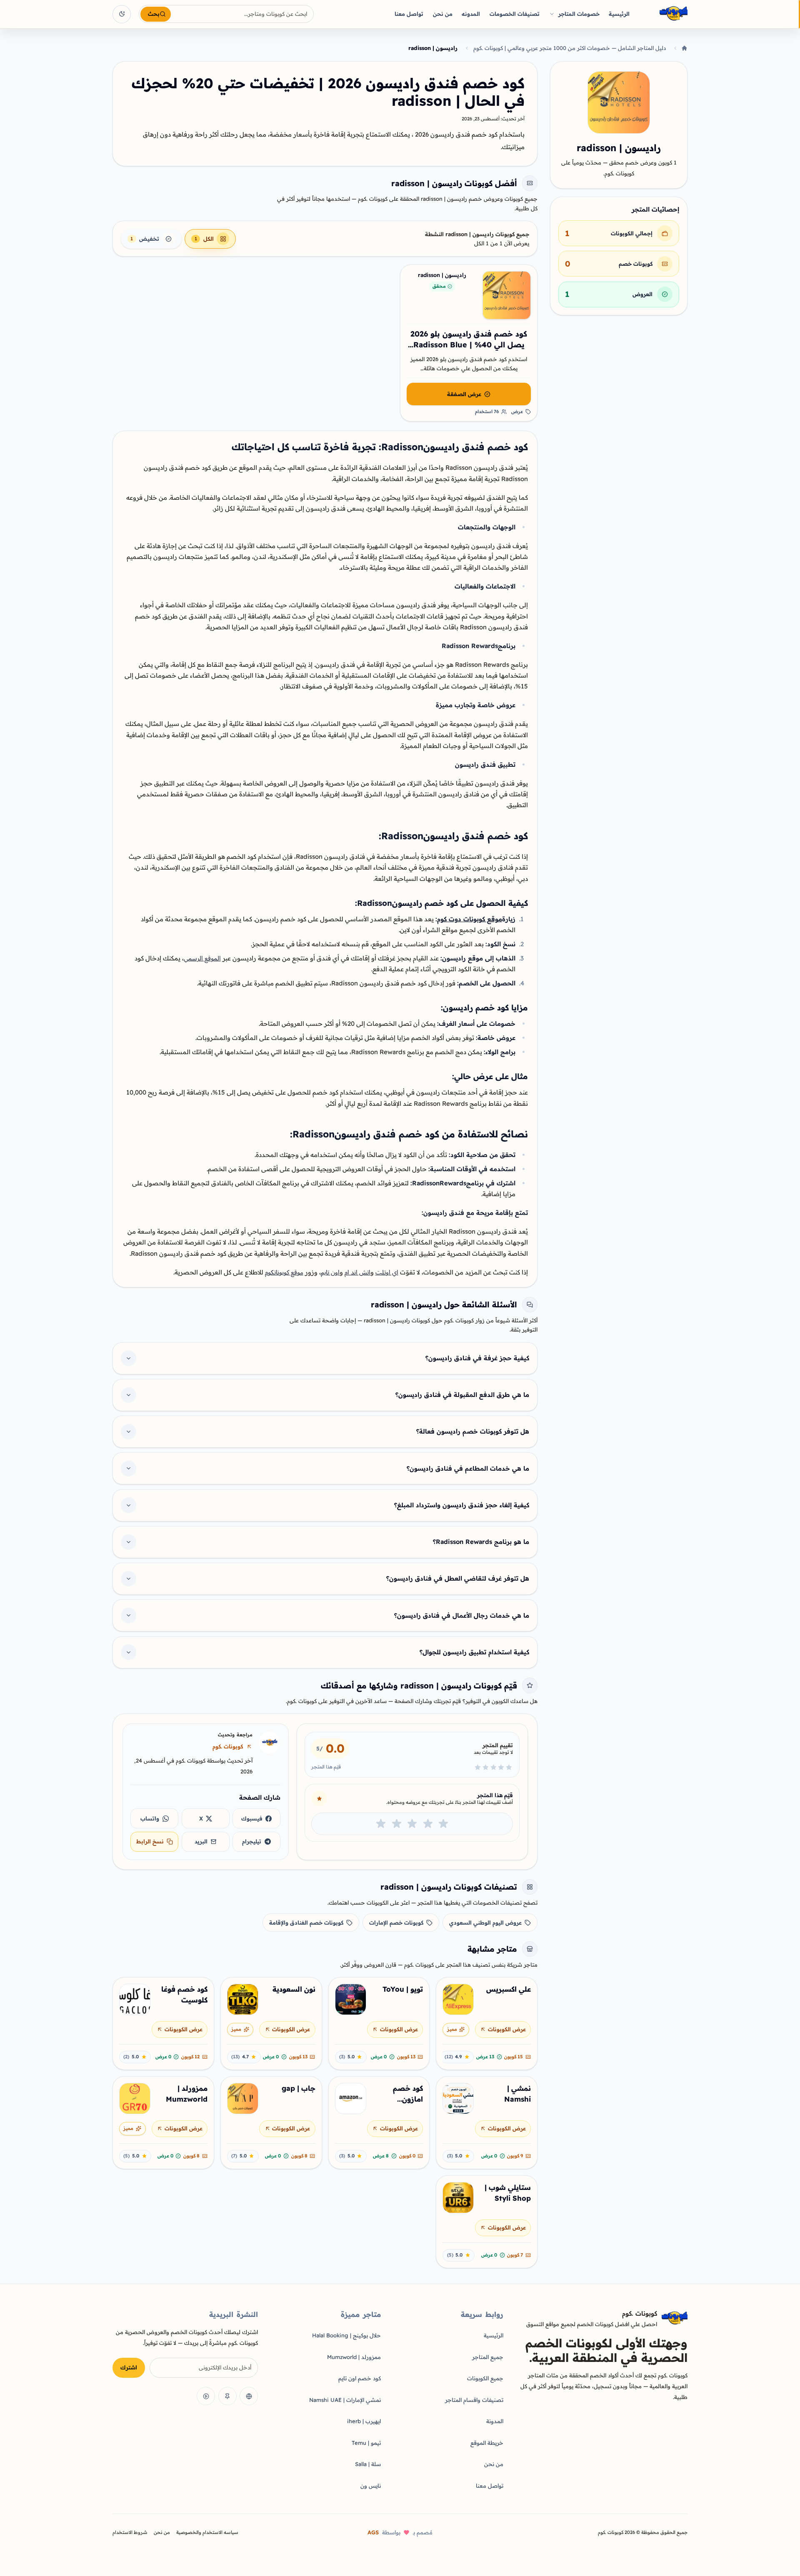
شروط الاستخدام (130, 2532)
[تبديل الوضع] (122, 14)
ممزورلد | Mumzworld (354, 2357)
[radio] (443, 1824)
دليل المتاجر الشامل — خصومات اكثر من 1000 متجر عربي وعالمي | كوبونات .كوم (570, 48)
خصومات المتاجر (579, 14)
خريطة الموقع (487, 2443)
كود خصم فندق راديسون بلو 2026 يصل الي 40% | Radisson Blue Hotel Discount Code (469, 345)
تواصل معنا (409, 14)
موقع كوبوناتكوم (284, 1272)
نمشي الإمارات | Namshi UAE (345, 2400)
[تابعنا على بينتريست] (227, 2396)
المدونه (471, 14)
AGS (373, 2532)
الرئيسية (619, 14)
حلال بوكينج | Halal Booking (346, 2335)
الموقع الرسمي (202, 958)
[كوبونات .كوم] (662, 14)
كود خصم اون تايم (360, 2378)
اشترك (129, 2367)
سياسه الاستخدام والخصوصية (207, 2532)
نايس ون (371, 2486)
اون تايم (330, 1272)
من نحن (443, 14)
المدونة (495, 2421)
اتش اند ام (357, 1272)
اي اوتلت (387, 1272)
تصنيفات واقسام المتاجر (474, 2400)
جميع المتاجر (488, 2357)
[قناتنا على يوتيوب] (206, 2396)
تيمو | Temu (366, 2443)
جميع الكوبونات (485, 2378)
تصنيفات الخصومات (515, 14)
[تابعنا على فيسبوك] (249, 2396)
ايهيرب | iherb (364, 2421)
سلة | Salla (368, 2464)
